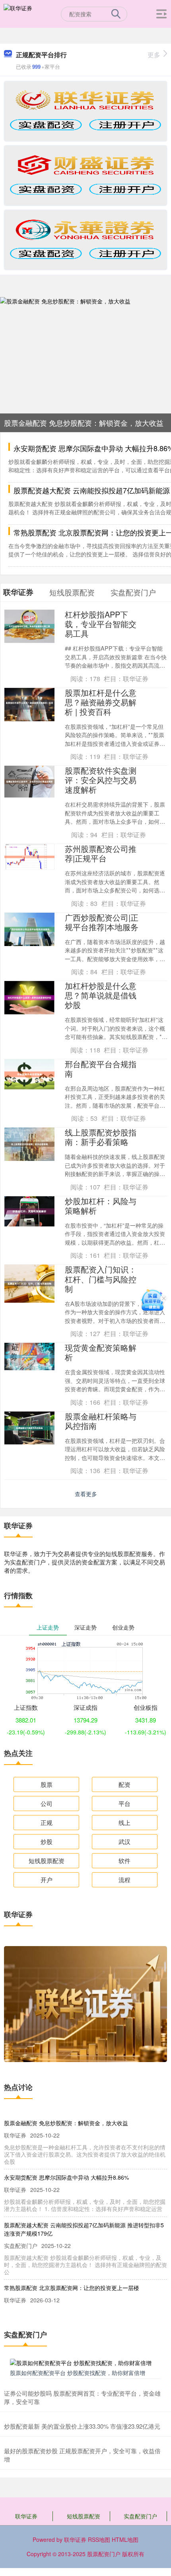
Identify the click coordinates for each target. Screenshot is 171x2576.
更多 (154, 55)
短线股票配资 (47, 1861)
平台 (124, 1803)
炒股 (47, 1841)
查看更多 (86, 1494)
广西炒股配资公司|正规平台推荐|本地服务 (102, 922)
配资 (124, 1784)
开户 (47, 1880)
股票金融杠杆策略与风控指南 (101, 1421)
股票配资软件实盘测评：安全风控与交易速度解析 (101, 780)
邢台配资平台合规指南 (101, 1069)
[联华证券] (18, 13)
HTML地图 (125, 2539)
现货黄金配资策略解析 (101, 1352)
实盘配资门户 (140, 2516)
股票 (47, 1784)
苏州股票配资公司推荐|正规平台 (101, 853)
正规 (47, 1822)
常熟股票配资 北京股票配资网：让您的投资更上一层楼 (72, 2288)
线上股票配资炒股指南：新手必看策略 (101, 1137)
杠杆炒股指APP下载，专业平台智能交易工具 (101, 624)
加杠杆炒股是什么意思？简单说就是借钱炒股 (101, 995)
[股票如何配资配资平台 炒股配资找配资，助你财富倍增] (85, 2362)
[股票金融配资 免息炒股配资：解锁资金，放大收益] (85, 364)
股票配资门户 (104, 2554)
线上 (124, 1822)
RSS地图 (99, 2539)
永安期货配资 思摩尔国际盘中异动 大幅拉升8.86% (66, 2177)
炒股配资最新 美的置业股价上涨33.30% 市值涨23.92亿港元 (82, 2426)
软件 (124, 1861)
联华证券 (26, 2516)
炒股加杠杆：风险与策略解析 (101, 1206)
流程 (124, 1880)
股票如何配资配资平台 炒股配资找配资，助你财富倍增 (78, 2373)
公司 (47, 1803)
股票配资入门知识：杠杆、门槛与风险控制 (101, 1279)
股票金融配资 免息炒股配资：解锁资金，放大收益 (84, 423)
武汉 (124, 1841)
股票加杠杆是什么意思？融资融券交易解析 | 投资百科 (101, 702)
